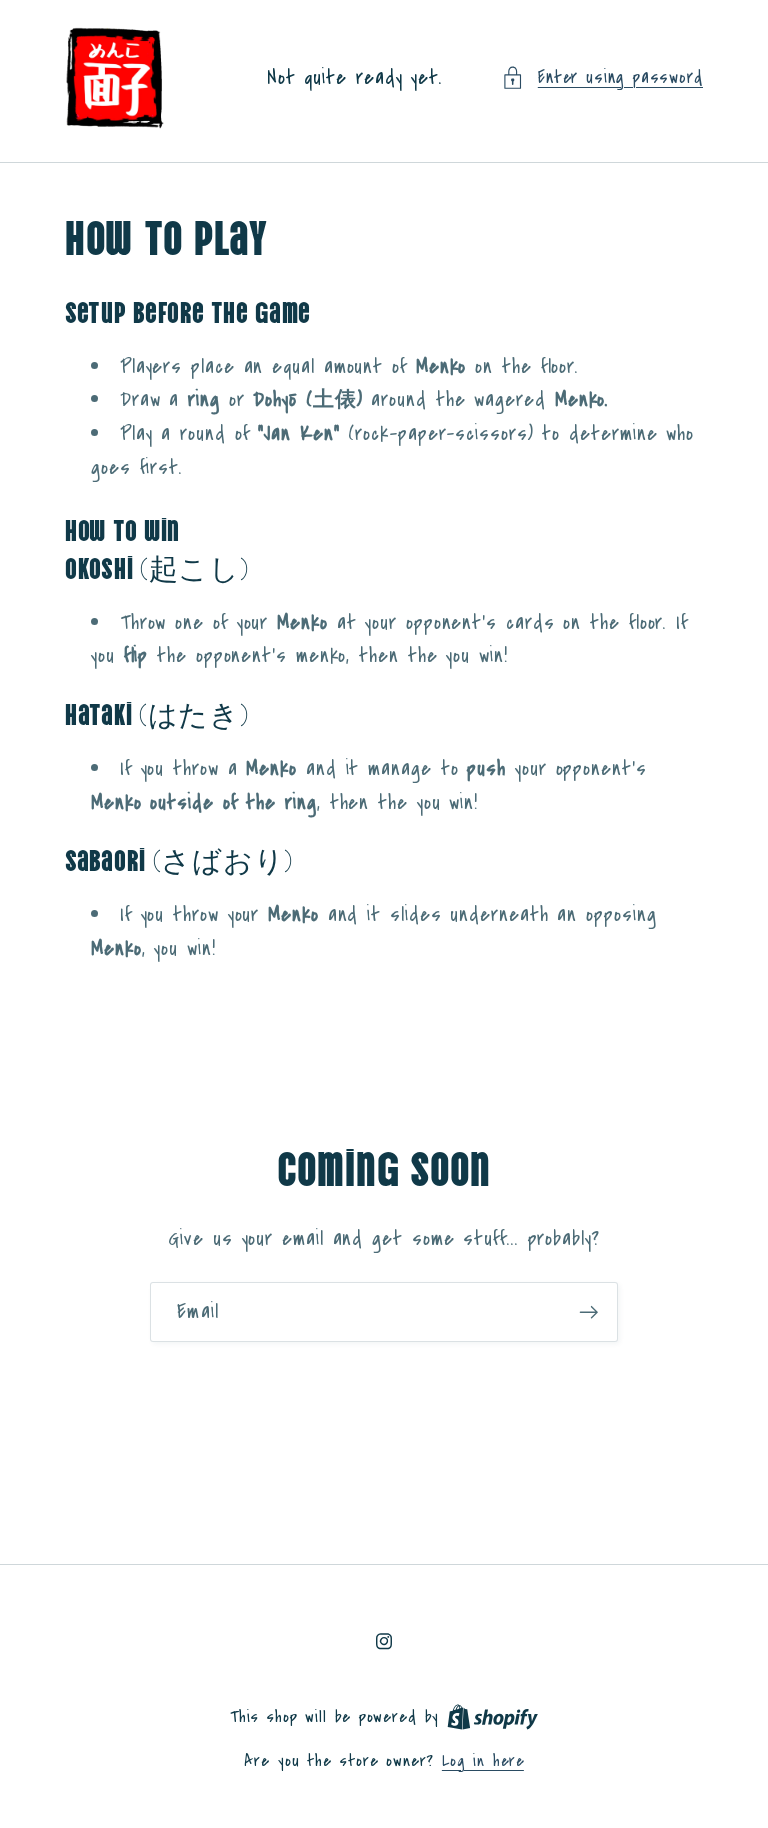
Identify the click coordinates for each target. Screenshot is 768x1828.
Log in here (483, 1761)
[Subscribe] (588, 1312)
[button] (602, 77)
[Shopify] (492, 1717)
